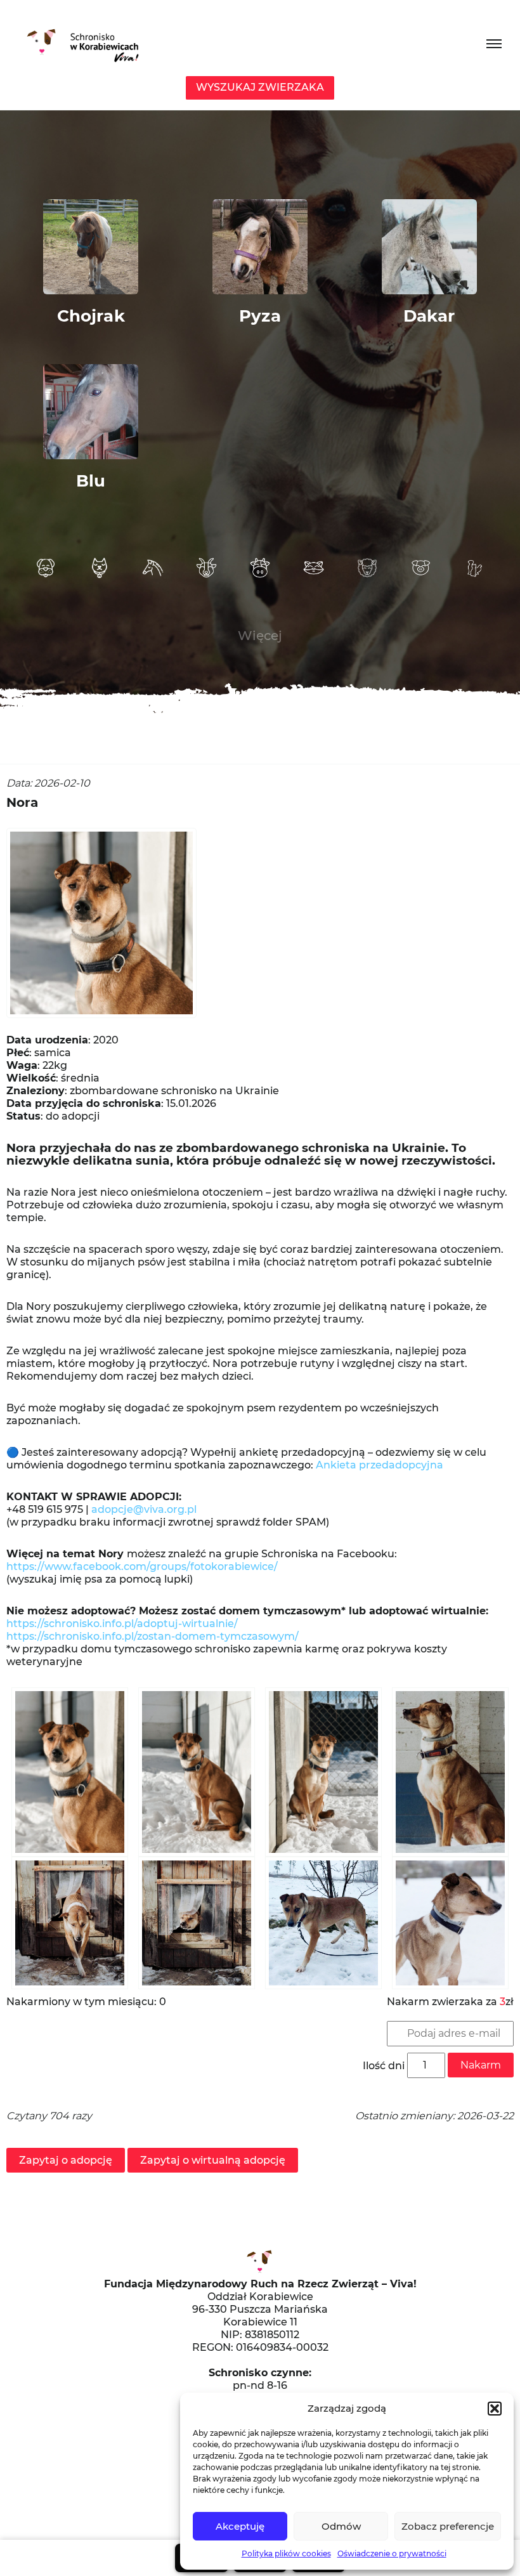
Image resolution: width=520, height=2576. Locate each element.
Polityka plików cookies (286, 2553)
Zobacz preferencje (448, 2526)
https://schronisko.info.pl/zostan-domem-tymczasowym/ (153, 1636)
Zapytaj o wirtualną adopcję (213, 2160)
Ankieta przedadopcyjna (380, 1465)
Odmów (341, 2526)
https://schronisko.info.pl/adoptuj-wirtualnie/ (122, 1624)
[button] (495, 2409)
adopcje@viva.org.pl (144, 1509)
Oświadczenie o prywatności (392, 2553)
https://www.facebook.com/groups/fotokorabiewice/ (142, 1566)
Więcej (260, 636)
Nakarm (481, 2065)
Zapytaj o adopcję (66, 2160)
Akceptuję (240, 2526)
